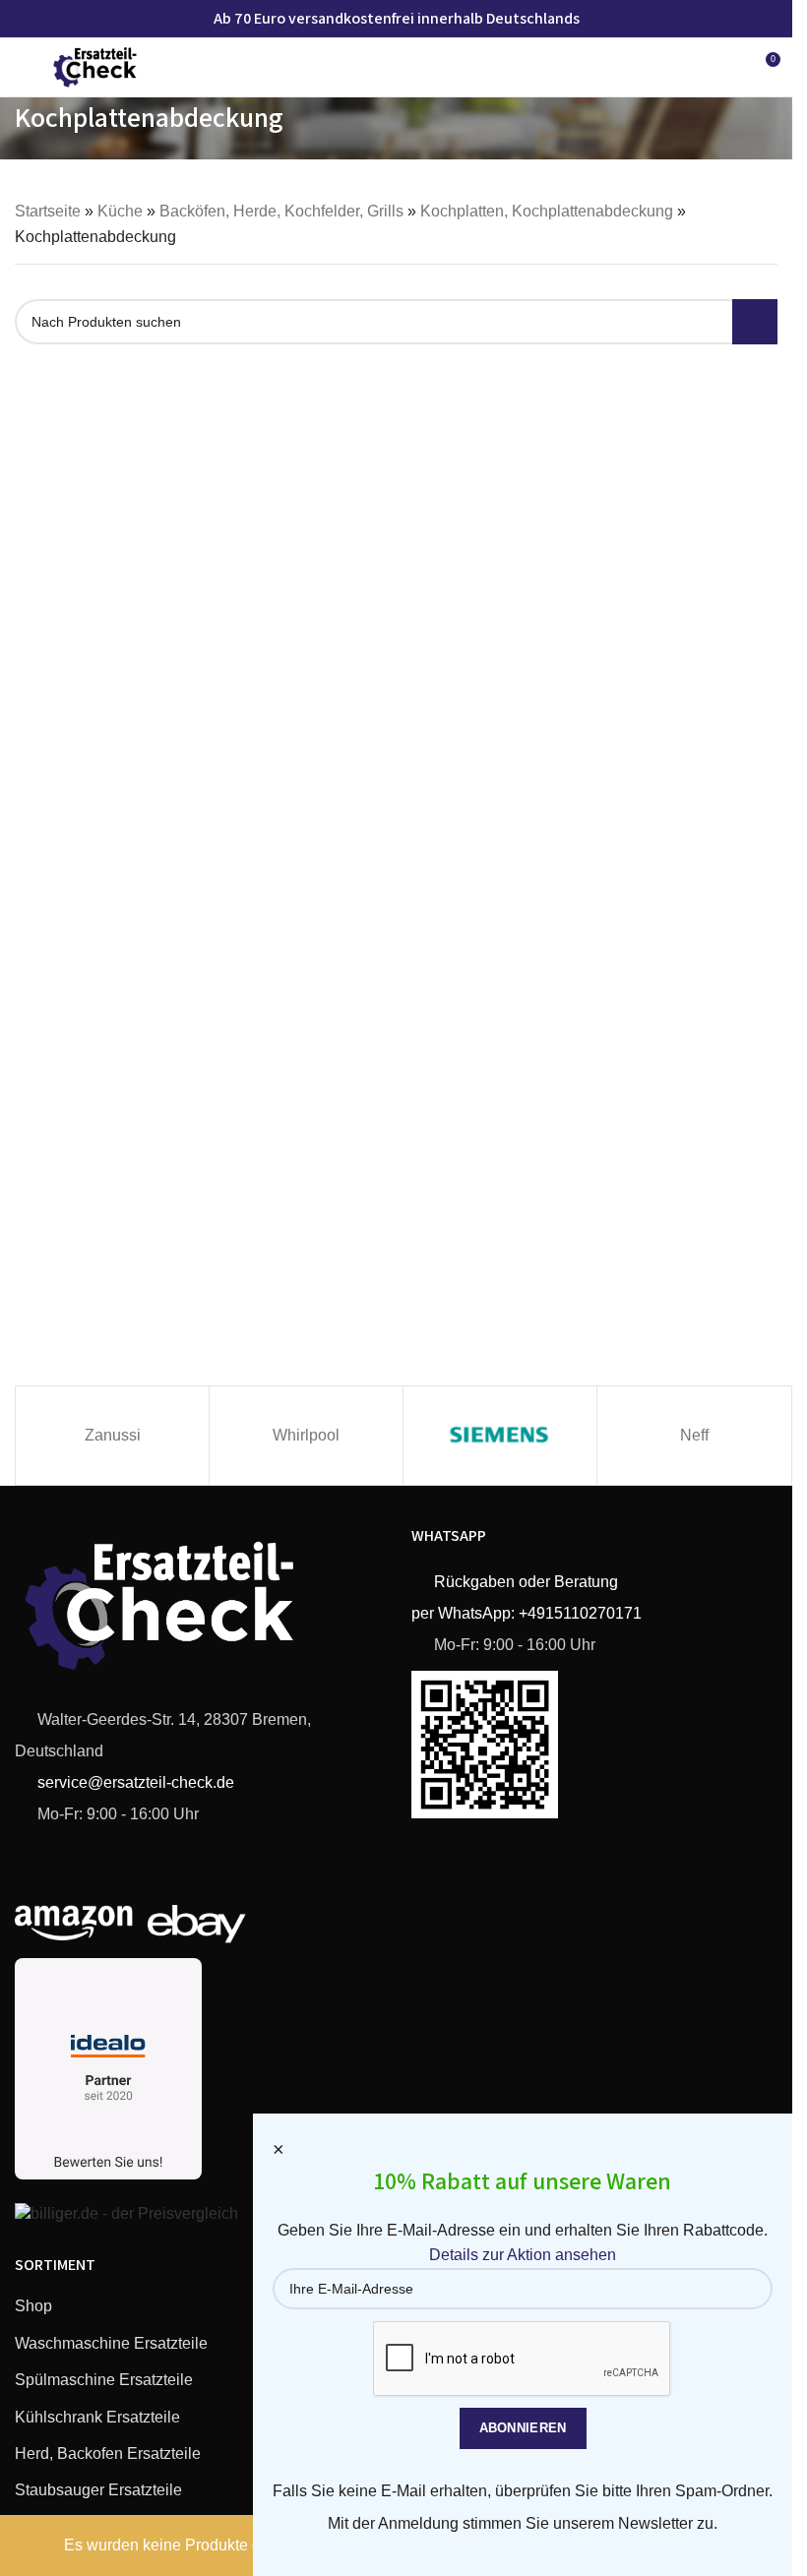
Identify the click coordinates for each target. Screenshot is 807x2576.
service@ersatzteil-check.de (134, 1782)
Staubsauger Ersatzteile (98, 2490)
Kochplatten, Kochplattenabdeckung (547, 211)
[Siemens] (500, 1436)
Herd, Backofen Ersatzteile (108, 2453)
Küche (120, 211)
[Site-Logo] (95, 65)
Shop (33, 2306)
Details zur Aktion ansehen (523, 2255)
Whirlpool (306, 1435)
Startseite (48, 211)
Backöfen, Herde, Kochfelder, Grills (281, 211)
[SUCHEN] (755, 322)
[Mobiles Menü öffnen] (23, 67)
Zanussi (113, 1435)
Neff (694, 1435)
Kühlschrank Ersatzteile (97, 2417)
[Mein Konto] (728, 67)
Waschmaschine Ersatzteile (111, 2343)
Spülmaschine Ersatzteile (104, 2380)
